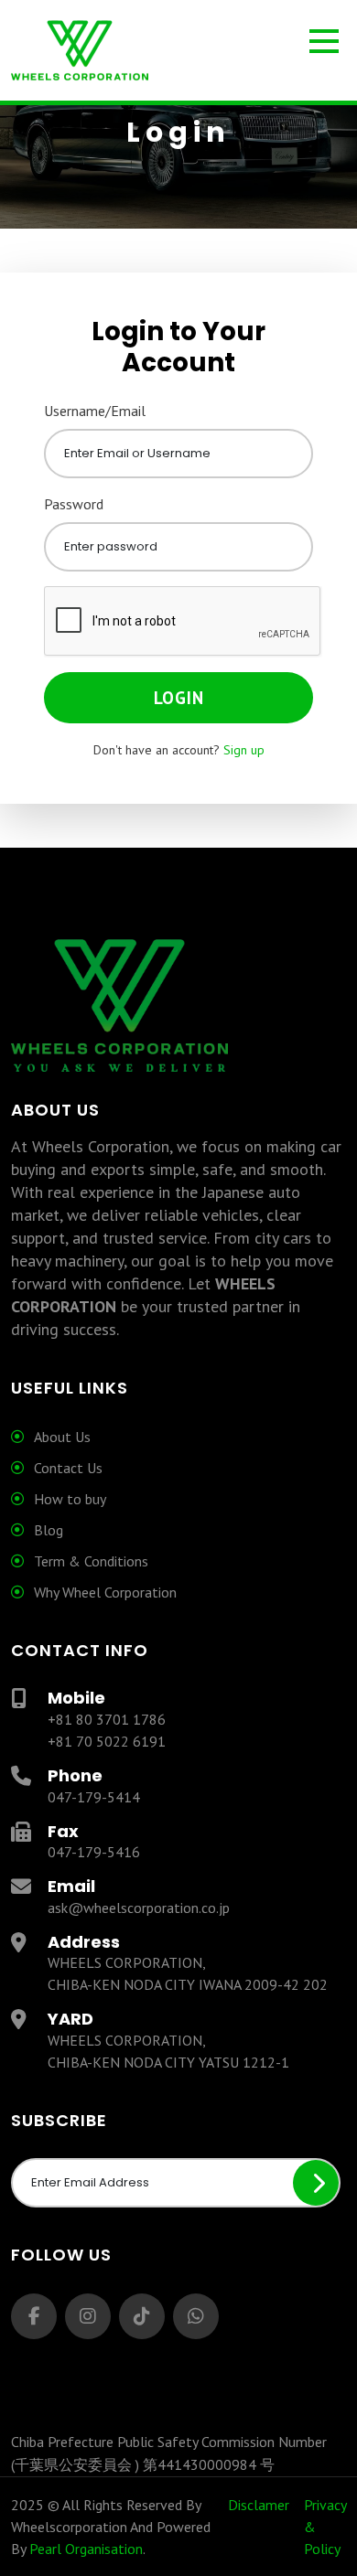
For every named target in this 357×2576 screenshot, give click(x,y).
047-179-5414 (94, 1797)
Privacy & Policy (325, 2527)
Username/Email (95, 411)
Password (74, 504)
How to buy (70, 1499)
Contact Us (68, 1468)
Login (179, 698)
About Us (62, 1437)
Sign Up (316, 2183)
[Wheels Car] (178, 52)
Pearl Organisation (86, 2549)
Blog (49, 1530)
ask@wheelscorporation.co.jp (139, 1908)
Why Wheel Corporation (105, 1592)
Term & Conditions (91, 1561)
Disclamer (259, 2505)
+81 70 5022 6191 (107, 1741)
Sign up (244, 750)
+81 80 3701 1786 (107, 1719)
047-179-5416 (94, 1852)
